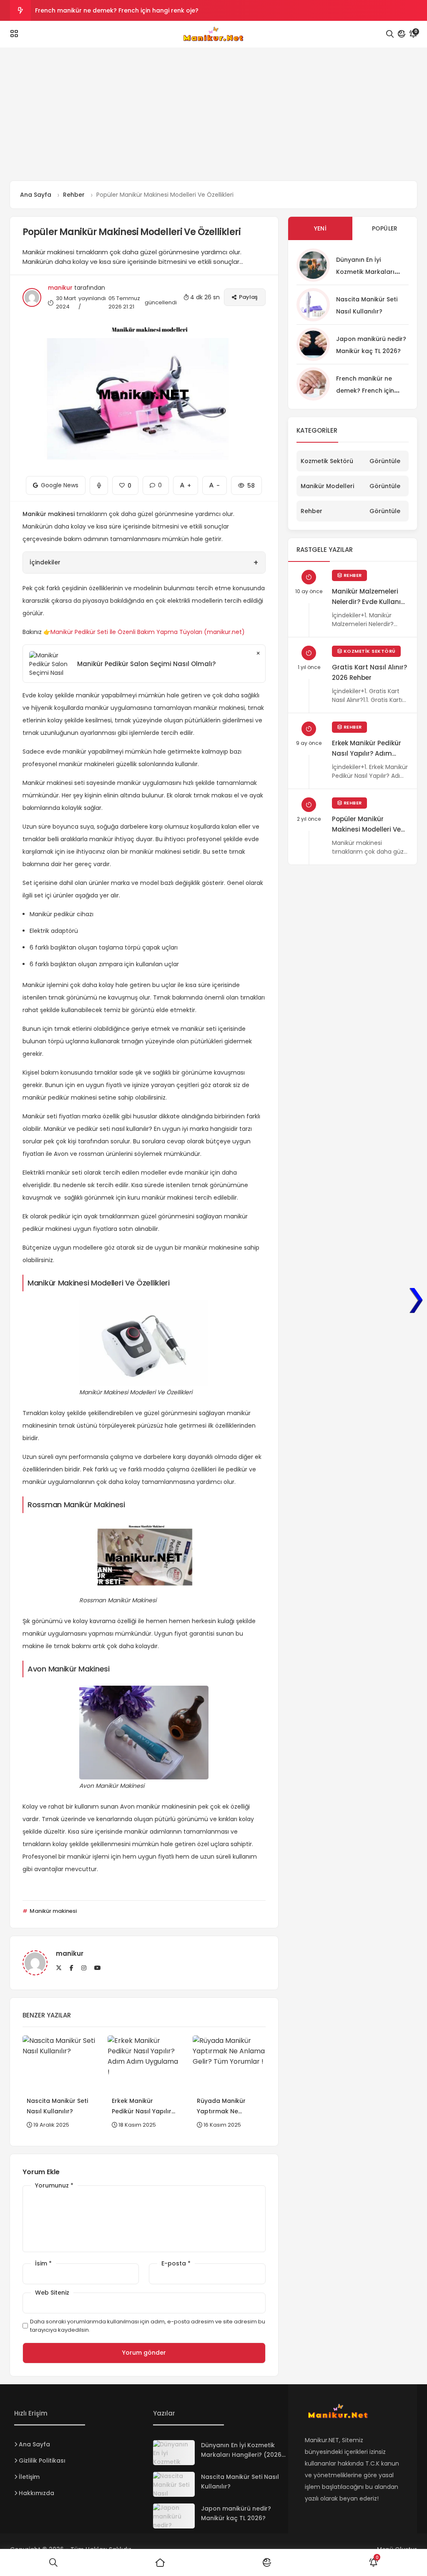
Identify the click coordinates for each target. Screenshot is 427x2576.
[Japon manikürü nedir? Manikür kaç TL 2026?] (174, 2516)
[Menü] (14, 34)
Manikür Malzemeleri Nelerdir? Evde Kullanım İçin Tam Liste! (370, 597)
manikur (60, 288)
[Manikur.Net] (213, 34)
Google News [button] (56, 483)
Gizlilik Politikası (42, 2461)
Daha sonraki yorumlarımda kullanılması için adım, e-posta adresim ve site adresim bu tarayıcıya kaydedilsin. (148, 2326)
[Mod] (402, 34)
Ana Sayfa (34, 2444)
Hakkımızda (36, 2493)
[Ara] (53, 2563)
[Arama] (390, 34)
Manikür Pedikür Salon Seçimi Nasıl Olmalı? (146, 664)
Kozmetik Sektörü (327, 461)
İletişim (29, 2477)
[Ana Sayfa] (160, 2563)
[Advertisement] (213, 118)
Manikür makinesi (53, 1911)
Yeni (320, 228)
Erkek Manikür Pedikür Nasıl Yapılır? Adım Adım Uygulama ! (367, 749)
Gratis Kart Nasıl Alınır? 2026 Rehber (369, 672)
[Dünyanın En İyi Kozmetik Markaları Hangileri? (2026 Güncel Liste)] (174, 2453)
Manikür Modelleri (327, 486)
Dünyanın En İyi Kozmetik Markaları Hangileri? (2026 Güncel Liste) (241, 2455)
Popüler (385, 228)
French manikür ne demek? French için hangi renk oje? (117, 10)
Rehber (311, 511)
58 (246, 483)
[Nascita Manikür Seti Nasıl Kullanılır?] (174, 2484)
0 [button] (156, 483)
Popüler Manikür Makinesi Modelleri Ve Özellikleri (366, 824)
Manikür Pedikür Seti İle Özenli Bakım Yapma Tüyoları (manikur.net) (148, 632)
